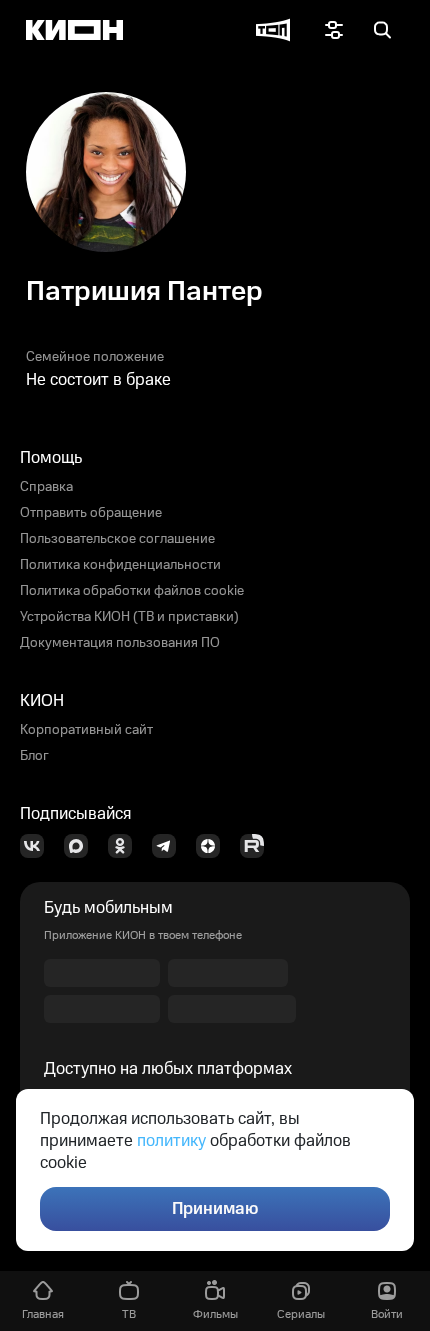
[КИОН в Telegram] (170, 846)
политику (171, 1141)
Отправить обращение (91, 513)
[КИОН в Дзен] (214, 846)
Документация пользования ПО (120, 643)
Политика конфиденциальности (120, 565)
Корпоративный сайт (86, 730)
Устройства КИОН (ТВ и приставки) (129, 617)
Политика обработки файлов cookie (132, 591)
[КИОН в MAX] (82, 846)
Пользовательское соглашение (117, 539)
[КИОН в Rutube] (258, 846)
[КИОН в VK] (38, 846)
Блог (34, 756)
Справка (46, 487)
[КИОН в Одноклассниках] (126, 846)
